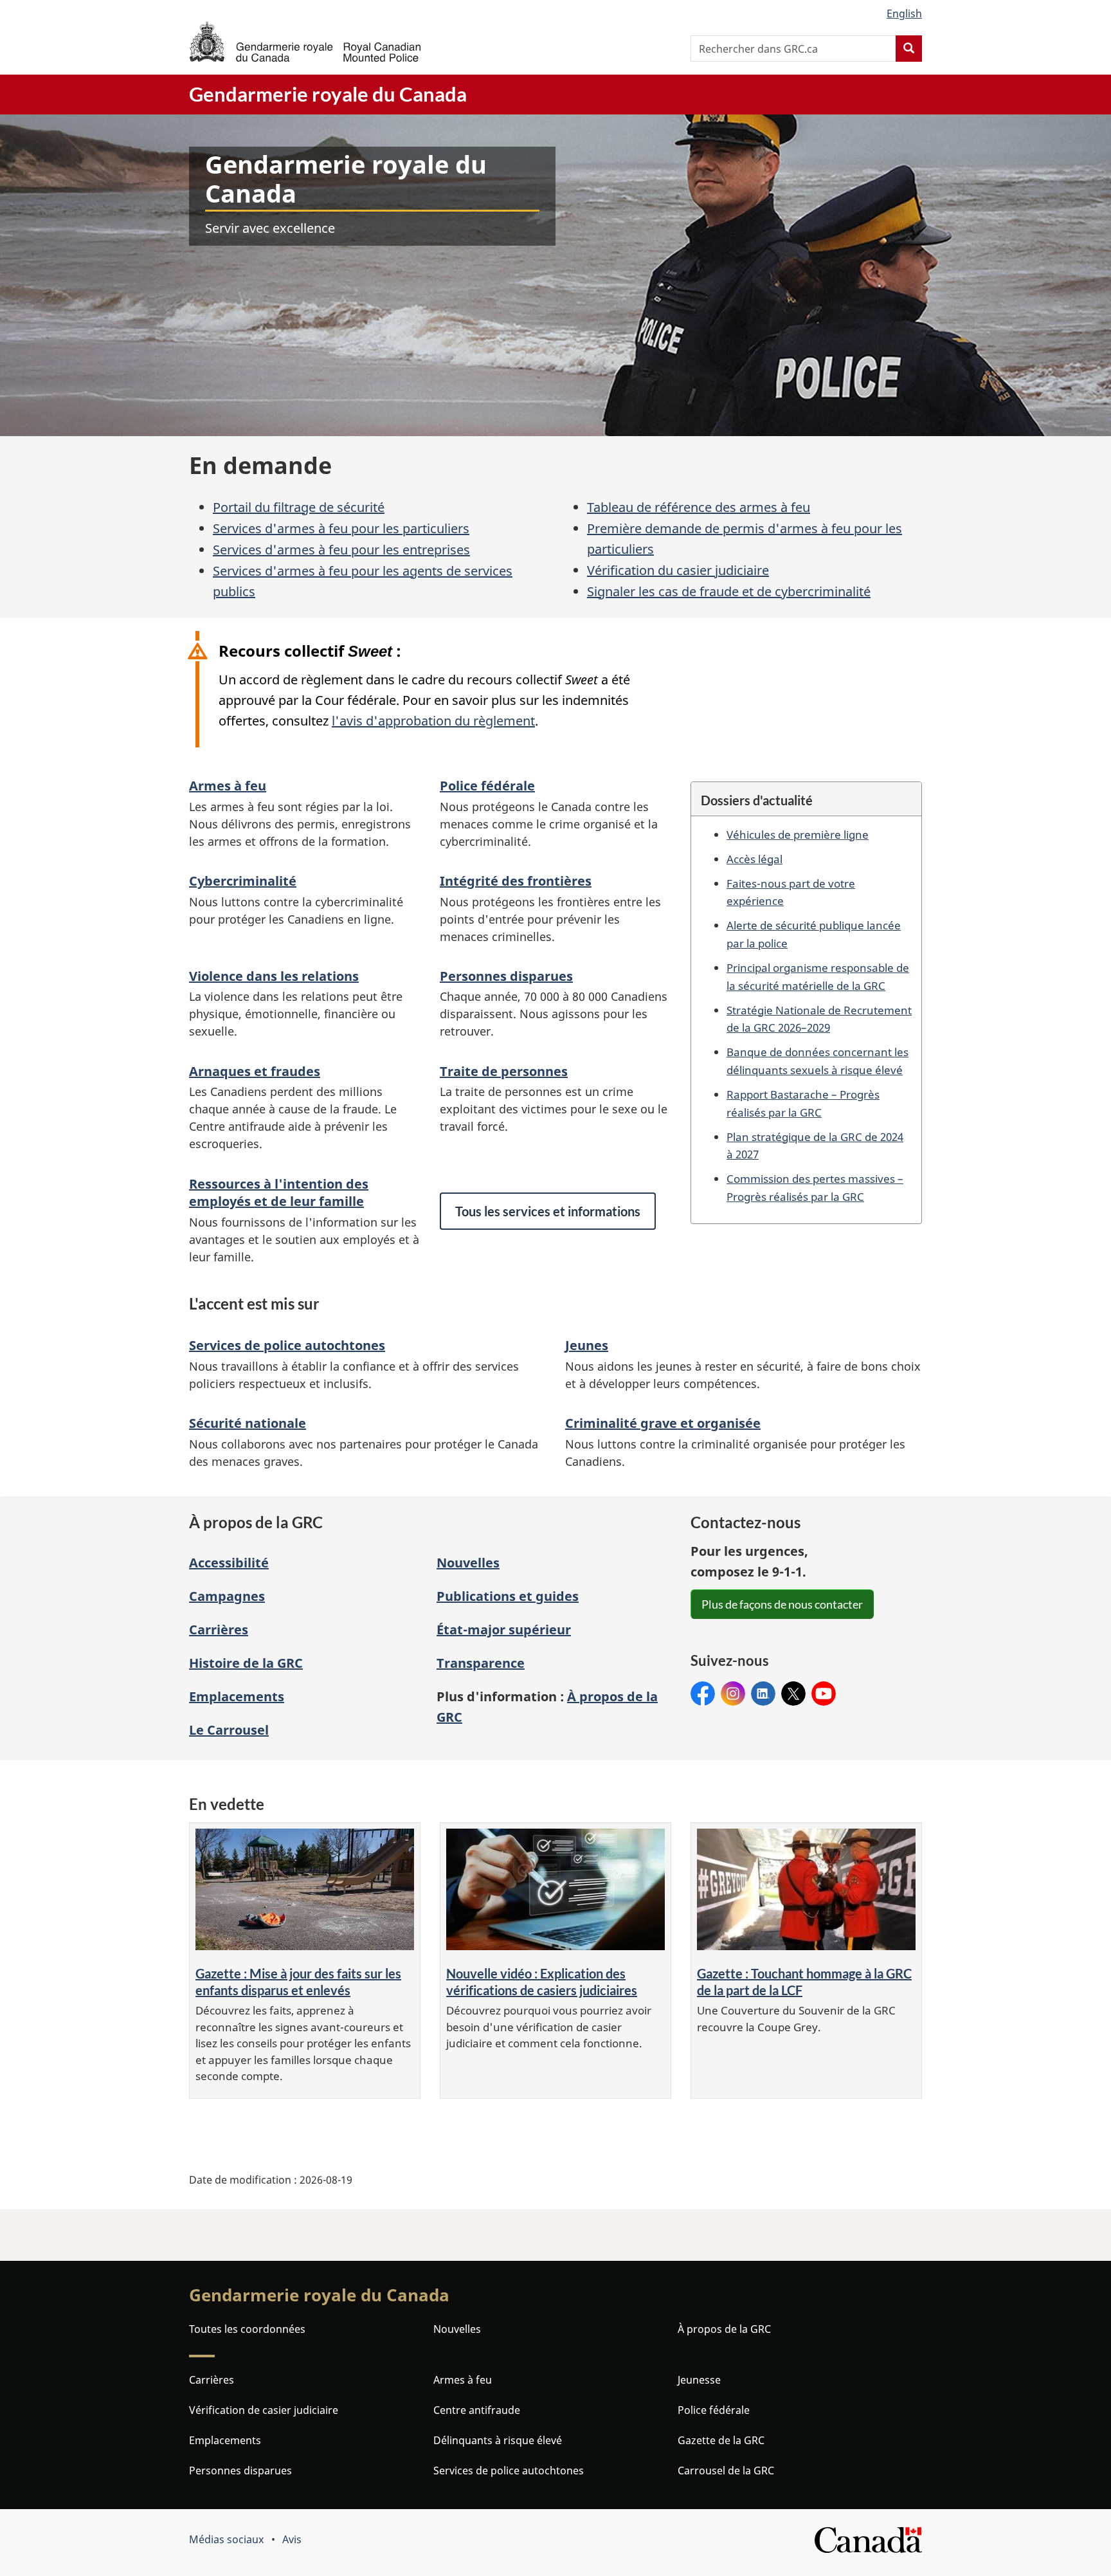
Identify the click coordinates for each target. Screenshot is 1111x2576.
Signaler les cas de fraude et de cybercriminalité (729, 591)
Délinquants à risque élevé (498, 2440)
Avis (292, 2539)
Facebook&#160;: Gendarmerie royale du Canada (703, 1694)
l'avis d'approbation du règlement (433, 721)
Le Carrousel (229, 1730)
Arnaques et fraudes (255, 1071)
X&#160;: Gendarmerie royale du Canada (793, 1694)
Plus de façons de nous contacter (782, 1604)
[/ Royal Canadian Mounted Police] (305, 41)
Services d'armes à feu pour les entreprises (341, 550)
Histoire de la (246, 1663)
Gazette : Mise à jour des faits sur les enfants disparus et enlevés (298, 1982)
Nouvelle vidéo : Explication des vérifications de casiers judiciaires (542, 1982)
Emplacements (237, 1696)
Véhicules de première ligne (798, 834)
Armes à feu (228, 786)
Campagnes (227, 1596)
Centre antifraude (477, 2410)
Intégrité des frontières (516, 881)
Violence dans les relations (274, 976)
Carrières (219, 1630)
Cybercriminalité (243, 881)
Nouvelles (468, 1563)
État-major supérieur (504, 1630)
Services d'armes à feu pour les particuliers (341, 528)
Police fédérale (487, 786)
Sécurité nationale (248, 1423)
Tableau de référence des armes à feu (699, 507)
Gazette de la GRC (721, 2440)
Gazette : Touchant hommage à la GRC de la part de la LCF (804, 1982)
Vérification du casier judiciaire (678, 570)
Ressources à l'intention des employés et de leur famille (279, 1192)
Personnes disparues (506, 976)
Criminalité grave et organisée (663, 1423)
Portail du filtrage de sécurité (299, 507)
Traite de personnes (504, 1071)
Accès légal (754, 859)
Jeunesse (699, 2380)
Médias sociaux (226, 2539)
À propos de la (724, 2329)
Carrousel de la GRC (726, 2471)
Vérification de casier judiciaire (264, 2410)
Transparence (481, 1663)
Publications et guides (508, 1596)
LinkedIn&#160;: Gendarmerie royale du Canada (763, 1694)
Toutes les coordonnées (247, 2329)
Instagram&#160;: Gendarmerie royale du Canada (733, 1694)
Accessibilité (229, 1563)
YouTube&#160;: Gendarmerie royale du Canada (824, 1694)
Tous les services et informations (548, 1211)
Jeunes (587, 1345)
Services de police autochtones (287, 1345)
